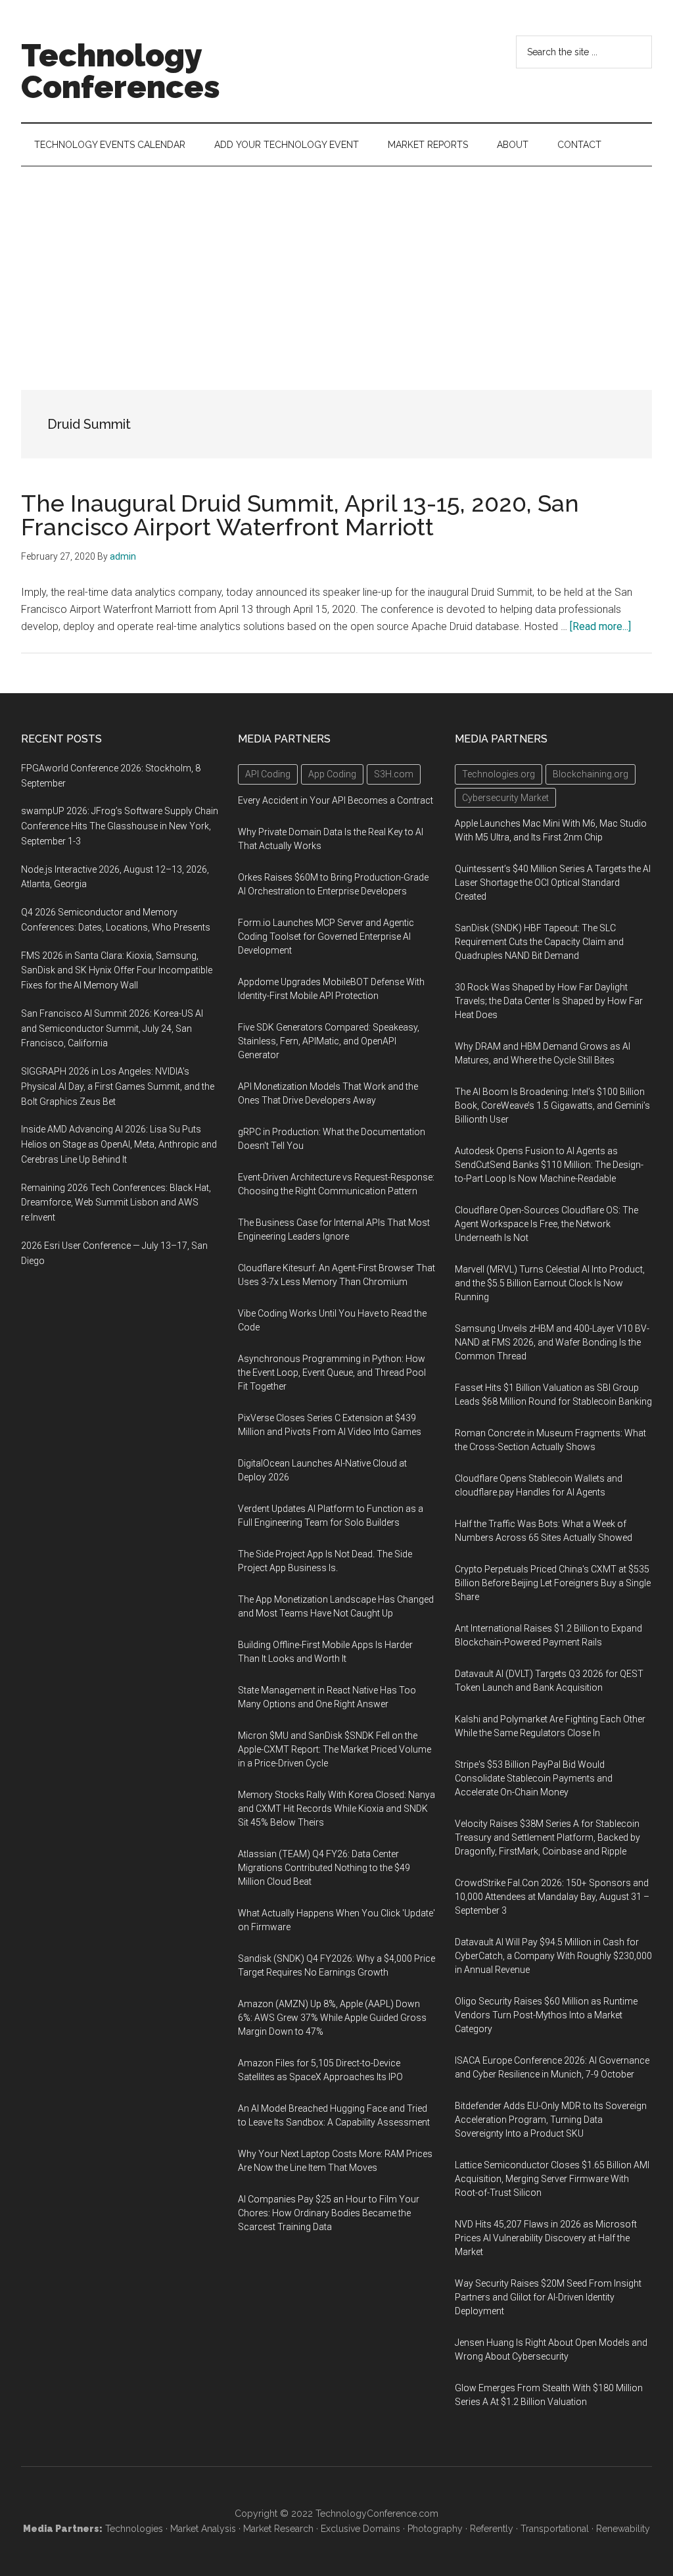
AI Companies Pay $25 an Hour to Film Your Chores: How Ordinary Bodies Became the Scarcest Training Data (329, 2213)
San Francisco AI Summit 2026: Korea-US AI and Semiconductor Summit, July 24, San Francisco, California (112, 1029)
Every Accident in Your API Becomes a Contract (336, 800)
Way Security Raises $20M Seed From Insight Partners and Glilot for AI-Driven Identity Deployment (548, 2297)
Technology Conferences (121, 71)
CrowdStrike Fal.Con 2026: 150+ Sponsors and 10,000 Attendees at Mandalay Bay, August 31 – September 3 (552, 1897)
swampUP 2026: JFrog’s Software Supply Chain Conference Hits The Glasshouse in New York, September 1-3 (120, 826)
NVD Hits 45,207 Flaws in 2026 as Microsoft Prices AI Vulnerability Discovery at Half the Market (546, 2238)
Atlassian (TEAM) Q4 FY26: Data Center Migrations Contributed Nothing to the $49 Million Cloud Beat (324, 1868)
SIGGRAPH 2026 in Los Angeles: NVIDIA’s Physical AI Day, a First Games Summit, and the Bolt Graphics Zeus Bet (118, 1086)
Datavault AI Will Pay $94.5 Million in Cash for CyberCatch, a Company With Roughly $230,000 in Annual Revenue (553, 1956)
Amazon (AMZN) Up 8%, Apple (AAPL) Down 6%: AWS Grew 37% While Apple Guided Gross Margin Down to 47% (332, 2018)
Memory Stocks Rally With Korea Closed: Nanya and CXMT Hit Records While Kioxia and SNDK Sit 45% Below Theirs (336, 1809)
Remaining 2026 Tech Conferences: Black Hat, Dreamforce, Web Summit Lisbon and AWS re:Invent (116, 1203)
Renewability (623, 2529)
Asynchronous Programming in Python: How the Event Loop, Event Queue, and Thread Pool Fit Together (332, 1373)
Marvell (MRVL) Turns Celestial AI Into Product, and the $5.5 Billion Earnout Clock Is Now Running (550, 1283)
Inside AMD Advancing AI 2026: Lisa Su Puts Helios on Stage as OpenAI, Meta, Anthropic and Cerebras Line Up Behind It (119, 1144)
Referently (492, 2529)
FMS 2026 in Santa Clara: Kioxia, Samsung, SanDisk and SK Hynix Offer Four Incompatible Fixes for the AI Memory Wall (117, 971)
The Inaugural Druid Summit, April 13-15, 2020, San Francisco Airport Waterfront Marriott (300, 515)
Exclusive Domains (360, 2529)
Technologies (134, 2529)
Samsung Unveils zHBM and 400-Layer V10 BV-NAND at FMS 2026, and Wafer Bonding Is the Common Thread (552, 1342)
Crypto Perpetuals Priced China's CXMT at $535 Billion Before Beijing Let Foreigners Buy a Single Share (553, 1583)
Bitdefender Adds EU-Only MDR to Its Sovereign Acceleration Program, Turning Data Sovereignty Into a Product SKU (551, 2120)
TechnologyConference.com (377, 2514)
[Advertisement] (336, 265)
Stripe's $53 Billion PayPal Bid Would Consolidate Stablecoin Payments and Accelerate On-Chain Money (534, 1778)
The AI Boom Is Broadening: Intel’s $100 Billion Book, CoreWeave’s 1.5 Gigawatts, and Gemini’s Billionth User (552, 1106)
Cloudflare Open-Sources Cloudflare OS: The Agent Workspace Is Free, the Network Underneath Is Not (546, 1224)
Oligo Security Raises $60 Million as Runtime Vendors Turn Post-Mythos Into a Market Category (546, 2015)
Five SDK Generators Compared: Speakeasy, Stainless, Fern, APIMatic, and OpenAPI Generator (329, 1041)
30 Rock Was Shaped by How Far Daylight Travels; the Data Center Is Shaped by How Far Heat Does (549, 1001)
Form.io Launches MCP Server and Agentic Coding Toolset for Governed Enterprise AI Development (326, 936)
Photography (435, 2529)
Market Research (278, 2529)
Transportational (555, 2529)
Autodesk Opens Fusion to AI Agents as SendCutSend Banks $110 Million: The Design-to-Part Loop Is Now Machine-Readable (549, 1165)
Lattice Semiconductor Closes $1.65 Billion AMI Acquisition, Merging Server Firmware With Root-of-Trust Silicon (552, 2179)
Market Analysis (203, 2529)
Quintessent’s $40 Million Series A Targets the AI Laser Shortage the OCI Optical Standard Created (553, 883)
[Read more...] (600, 626)
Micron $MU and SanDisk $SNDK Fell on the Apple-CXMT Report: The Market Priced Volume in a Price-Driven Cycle (335, 1749)
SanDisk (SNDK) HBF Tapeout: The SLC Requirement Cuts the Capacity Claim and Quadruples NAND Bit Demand (539, 942)
